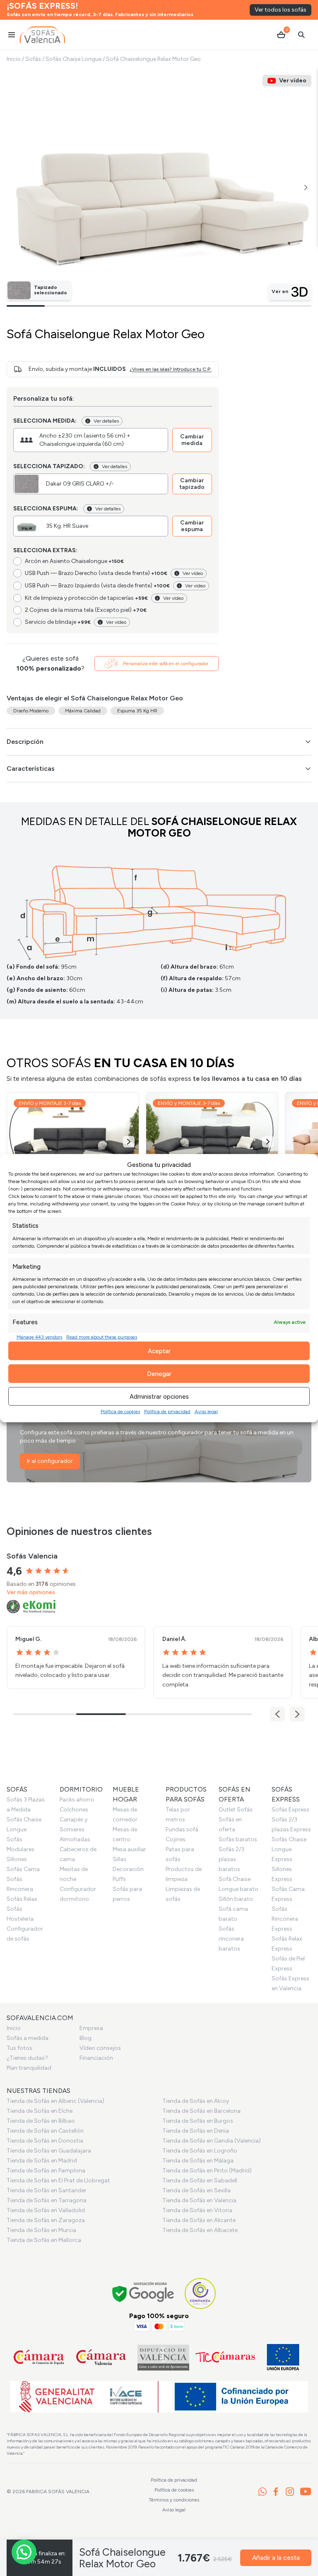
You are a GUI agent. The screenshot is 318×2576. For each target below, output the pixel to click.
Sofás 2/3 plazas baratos (231, 1859)
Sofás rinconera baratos (231, 1939)
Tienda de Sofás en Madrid (42, 2161)
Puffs (119, 1879)
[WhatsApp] (263, 2492)
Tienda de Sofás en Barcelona (201, 2111)
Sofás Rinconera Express (285, 1919)
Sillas (119, 1859)
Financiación (96, 2058)
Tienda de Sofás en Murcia (41, 2230)
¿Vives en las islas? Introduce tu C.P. (171, 369)
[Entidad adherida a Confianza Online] (200, 2293)
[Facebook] (276, 2492)
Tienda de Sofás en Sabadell (200, 2180)
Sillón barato (236, 1899)
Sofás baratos (238, 1839)
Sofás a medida (28, 2038)
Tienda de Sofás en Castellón (45, 2131)
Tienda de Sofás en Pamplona (46, 2171)
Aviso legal (206, 1412)
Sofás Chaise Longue (73, 59)
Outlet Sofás (236, 1810)
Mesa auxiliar (129, 1849)
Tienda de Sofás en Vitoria (197, 2210)
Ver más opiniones (31, 1592)
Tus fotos (19, 2048)
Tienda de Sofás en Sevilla (196, 2190)
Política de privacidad (167, 1412)
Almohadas (75, 1839)
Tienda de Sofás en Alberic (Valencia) (55, 2101)
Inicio (14, 59)
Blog (86, 2038)
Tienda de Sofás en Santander (47, 2190)
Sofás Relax (22, 1899)
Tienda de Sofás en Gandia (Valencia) (212, 2141)
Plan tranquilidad (29, 2068)
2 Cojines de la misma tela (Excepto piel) (86, 610)
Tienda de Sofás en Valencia (199, 2200)
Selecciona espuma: (46, 509)
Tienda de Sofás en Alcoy (196, 2101)
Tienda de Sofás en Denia (196, 2131)
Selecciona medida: (45, 421)
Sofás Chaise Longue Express (289, 1849)
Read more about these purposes (102, 1337)
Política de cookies (120, 1412)
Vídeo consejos (100, 2048)
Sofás (33, 59)
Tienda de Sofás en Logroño (200, 2151)
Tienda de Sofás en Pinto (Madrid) (207, 2171)
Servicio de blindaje (58, 622)
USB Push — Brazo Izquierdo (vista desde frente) (97, 586)
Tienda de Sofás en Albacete (200, 2230)
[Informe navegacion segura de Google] (143, 2293)
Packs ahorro (77, 1800)
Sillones (17, 1859)
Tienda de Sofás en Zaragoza (46, 2220)
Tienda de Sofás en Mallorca (44, 2240)
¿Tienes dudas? (27, 2058)
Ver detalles (106, 421)
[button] (306, 188)
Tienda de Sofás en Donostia (45, 2141)
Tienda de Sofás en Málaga (198, 2161)
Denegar (159, 1373)
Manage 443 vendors (39, 1337)
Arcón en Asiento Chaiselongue (74, 561)
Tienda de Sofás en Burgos (198, 2121)
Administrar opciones (159, 1396)
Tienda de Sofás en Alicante (199, 2220)
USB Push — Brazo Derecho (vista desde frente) (96, 573)
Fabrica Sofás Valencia (58, 2492)
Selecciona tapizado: (49, 466)
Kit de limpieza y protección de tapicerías (86, 598)
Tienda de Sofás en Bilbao (41, 2121)
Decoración (128, 1869)
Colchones (74, 1810)
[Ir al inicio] (42, 35)
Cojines (176, 1839)
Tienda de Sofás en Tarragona (47, 2200)
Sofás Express (290, 1810)
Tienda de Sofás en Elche (40, 2111)
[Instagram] (290, 2492)
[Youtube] (306, 2492)
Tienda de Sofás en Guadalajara (49, 2151)
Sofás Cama (23, 1869)
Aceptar (159, 1351)
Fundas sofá (182, 1829)
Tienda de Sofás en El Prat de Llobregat (58, 2180)
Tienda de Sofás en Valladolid (46, 2210)
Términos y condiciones (174, 2500)
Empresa (91, 2028)
